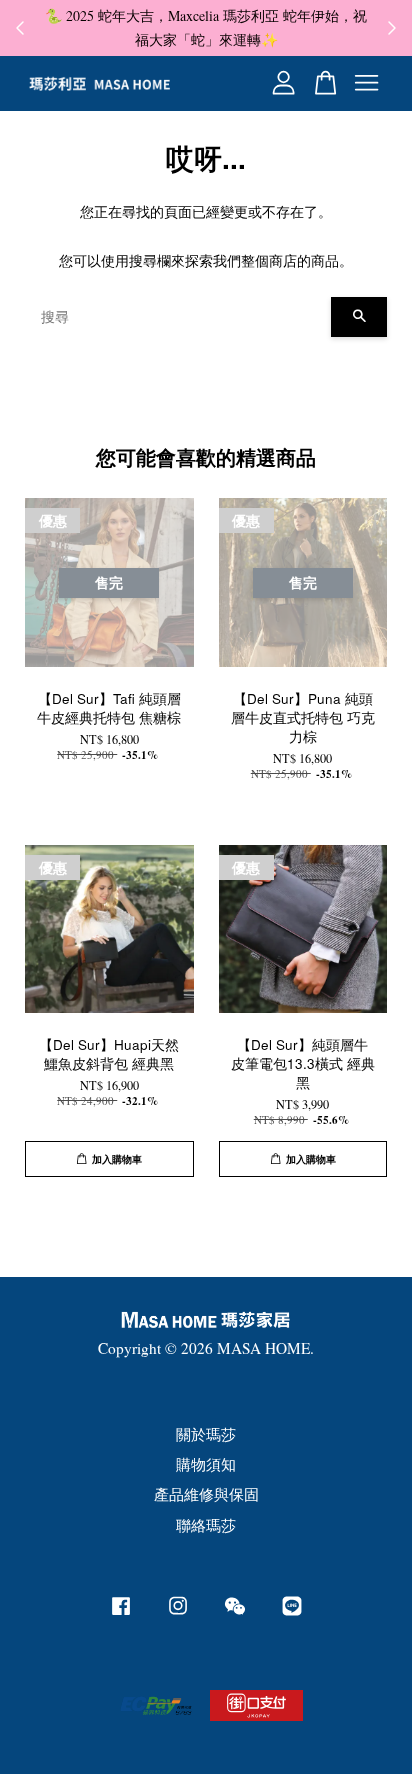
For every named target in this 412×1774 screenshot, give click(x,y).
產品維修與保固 (206, 1494)
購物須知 (206, 1464)
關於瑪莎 (206, 1434)
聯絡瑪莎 (206, 1525)
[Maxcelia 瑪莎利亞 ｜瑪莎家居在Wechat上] (235, 1614)
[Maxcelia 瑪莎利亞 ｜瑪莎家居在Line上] (292, 1614)
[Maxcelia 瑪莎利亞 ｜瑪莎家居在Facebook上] (121, 1614)
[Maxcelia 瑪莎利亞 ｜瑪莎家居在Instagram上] (178, 1614)
